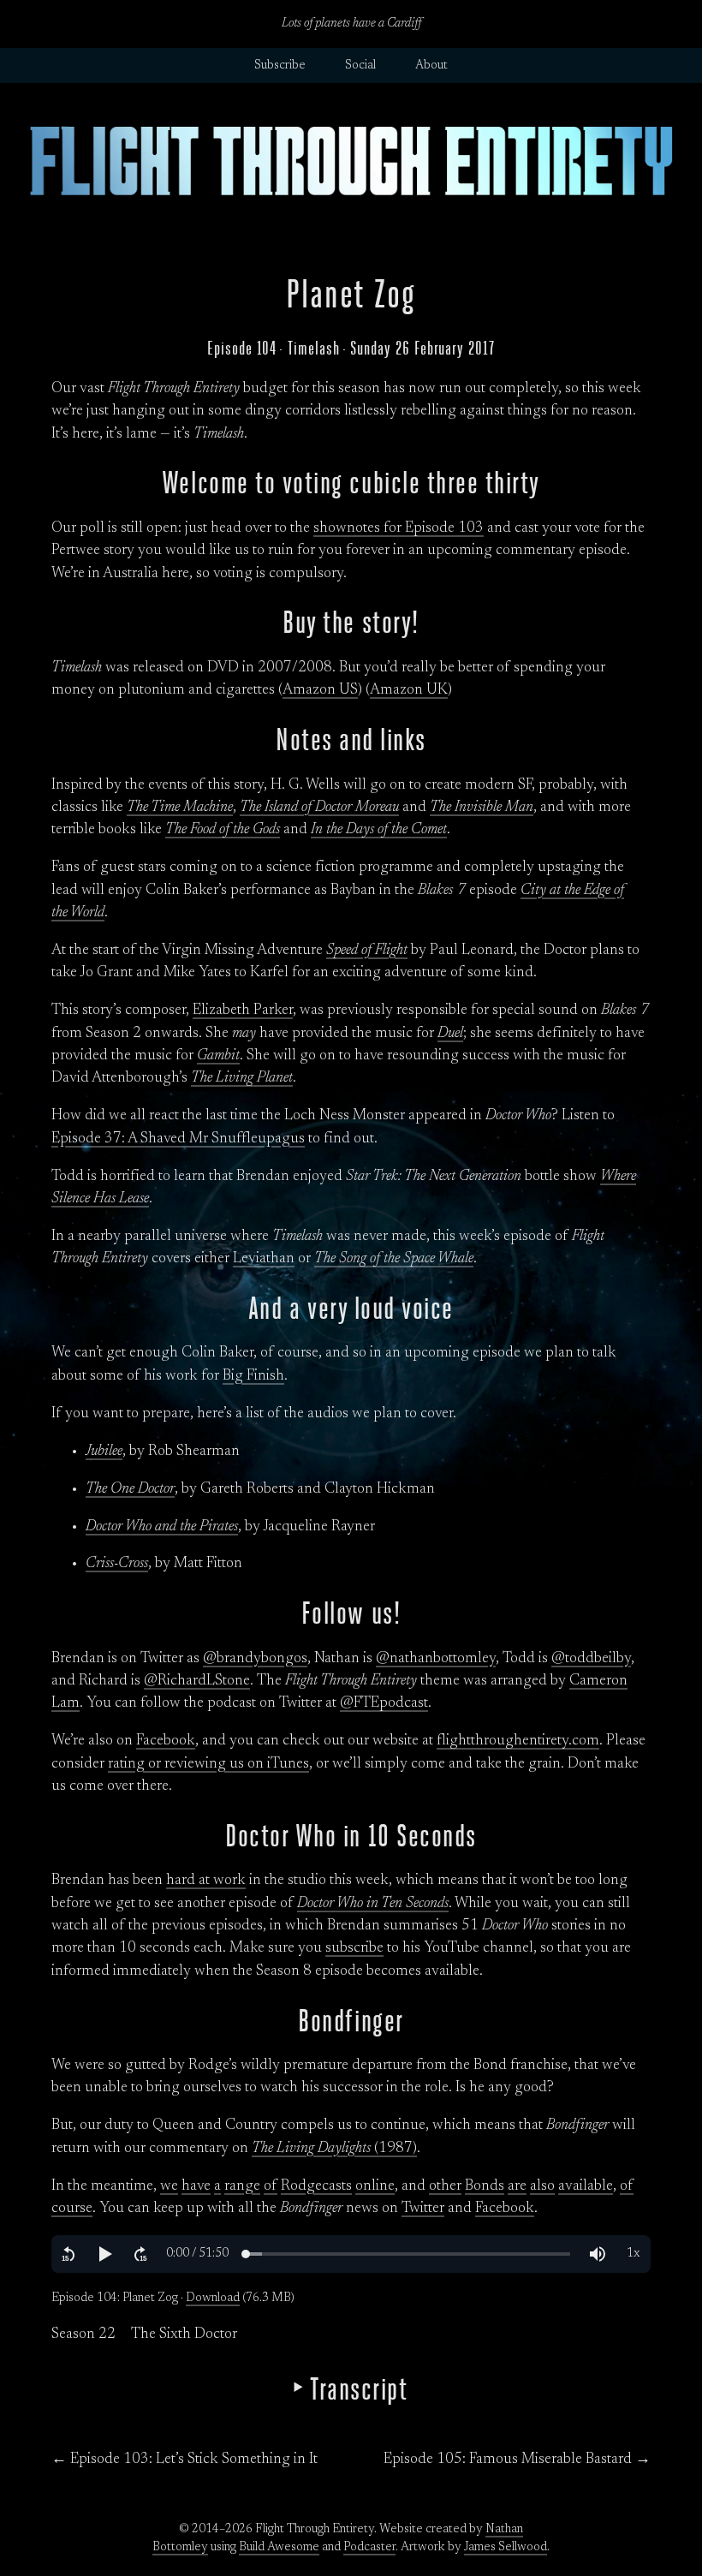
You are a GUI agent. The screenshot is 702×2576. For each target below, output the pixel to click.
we (169, 2186)
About (431, 66)
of (271, 2186)
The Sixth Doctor (184, 2334)
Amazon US (320, 690)
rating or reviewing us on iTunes (208, 1764)
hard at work (206, 1881)
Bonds (485, 2186)
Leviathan (264, 1259)
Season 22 (83, 2334)
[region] (351, 2254)
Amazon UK (409, 690)
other (445, 2186)
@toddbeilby (591, 1659)
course (72, 2209)
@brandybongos (255, 1659)
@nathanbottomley (436, 1659)
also (542, 2186)
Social (360, 66)
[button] (68, 2254)
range (242, 2186)
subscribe (354, 1948)
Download (213, 2299)
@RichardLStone (197, 1681)
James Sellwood (506, 2548)
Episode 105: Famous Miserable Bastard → (517, 2460)
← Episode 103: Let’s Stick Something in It (184, 2460)
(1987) (334, 2149)
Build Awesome (279, 2548)
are (517, 2186)
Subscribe (280, 66)
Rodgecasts (316, 2186)
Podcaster (369, 2548)
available (586, 2186)
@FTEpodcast (384, 1703)
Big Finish (253, 1376)
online (375, 2186)
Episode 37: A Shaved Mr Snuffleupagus (178, 1139)
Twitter (423, 2209)
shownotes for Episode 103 (399, 528)
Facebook (166, 1741)
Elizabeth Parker (243, 1011)
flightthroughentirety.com (518, 1741)
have (196, 2186)
